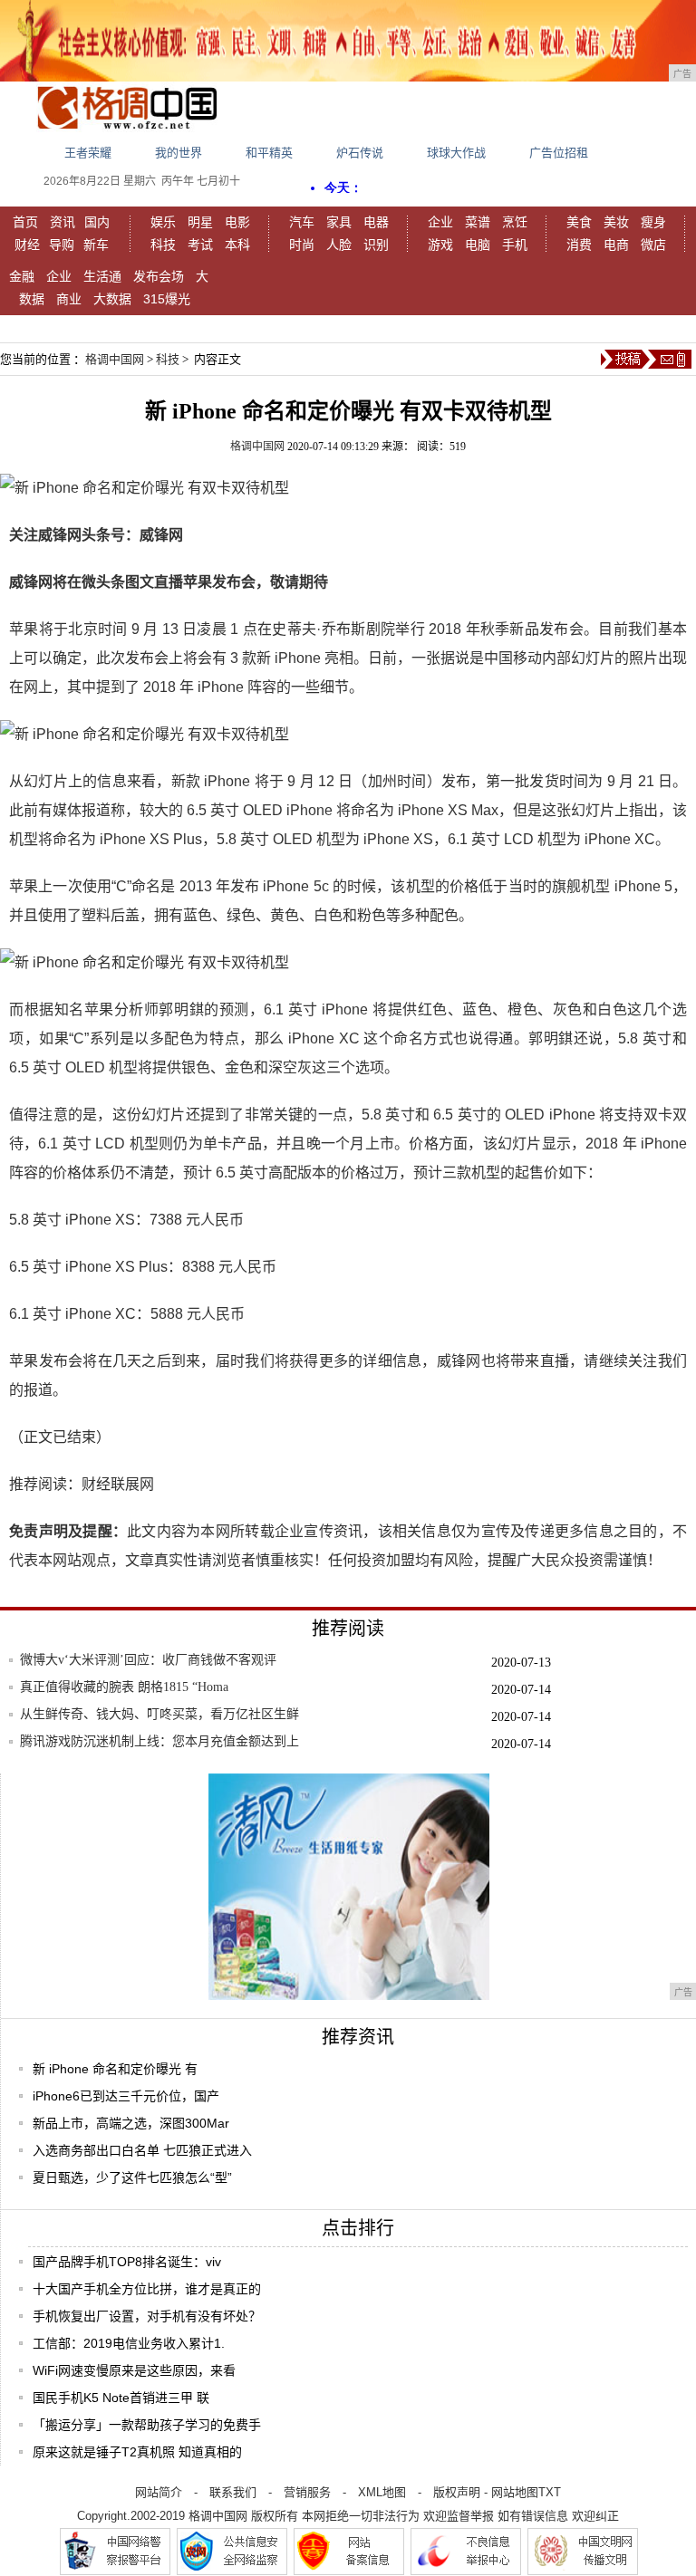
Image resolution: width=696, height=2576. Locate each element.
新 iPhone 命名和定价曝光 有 (115, 2069)
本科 (237, 245)
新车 (96, 245)
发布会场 (159, 276)
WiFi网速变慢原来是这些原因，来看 (134, 2370)
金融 (22, 276)
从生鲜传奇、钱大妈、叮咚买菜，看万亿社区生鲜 (159, 1714)
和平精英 (269, 153)
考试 (200, 245)
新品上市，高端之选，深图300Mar (131, 2123)
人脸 (339, 245)
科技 (163, 245)
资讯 (63, 222)
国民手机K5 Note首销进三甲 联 (121, 2398)
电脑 (478, 245)
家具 (339, 222)
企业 (440, 222)
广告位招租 (559, 153)
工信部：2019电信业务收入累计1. (129, 2343)
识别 (376, 245)
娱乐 (163, 222)
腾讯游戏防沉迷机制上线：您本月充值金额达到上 (159, 1741)
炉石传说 (360, 153)
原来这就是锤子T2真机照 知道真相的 (137, 2452)
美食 (579, 222)
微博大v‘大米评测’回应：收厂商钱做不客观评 (148, 1660)
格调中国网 (115, 359)
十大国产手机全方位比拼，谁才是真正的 (147, 2289)
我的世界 (179, 153)
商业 (69, 299)
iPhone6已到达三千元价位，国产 (126, 2096)
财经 (27, 245)
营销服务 (307, 2492)
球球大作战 (456, 153)
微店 (653, 245)
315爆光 (167, 299)
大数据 (112, 299)
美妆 (616, 222)
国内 (97, 222)
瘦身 (653, 222)
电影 (237, 222)
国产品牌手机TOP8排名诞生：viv (127, 2262)
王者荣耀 (88, 153)
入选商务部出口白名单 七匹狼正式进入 (142, 2150)
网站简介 (159, 2492)
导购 (62, 245)
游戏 (440, 245)
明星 (200, 222)
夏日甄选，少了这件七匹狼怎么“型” (132, 2177)
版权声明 (457, 2492)
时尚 (302, 245)
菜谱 (478, 222)
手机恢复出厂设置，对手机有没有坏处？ (147, 2316)
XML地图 (382, 2492)
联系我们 (233, 2492)
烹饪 (515, 222)
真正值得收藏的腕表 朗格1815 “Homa (124, 1687)
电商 (616, 245)
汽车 (302, 222)
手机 (515, 245)
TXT (550, 2492)
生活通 (102, 276)
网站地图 (515, 2492)
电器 (376, 222)
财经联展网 (118, 1484)
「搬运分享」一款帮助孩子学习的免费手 (147, 2425)
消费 (579, 245)
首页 (25, 222)
